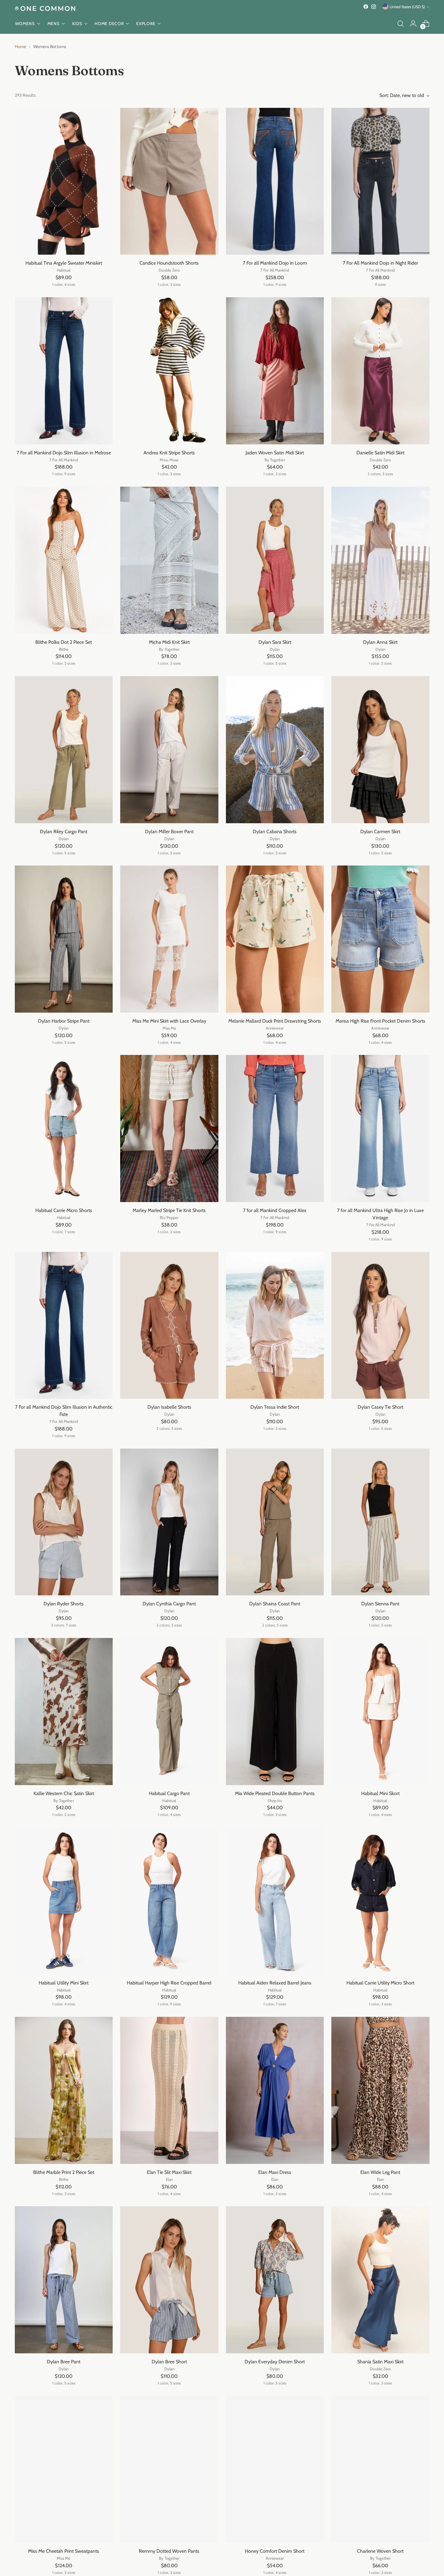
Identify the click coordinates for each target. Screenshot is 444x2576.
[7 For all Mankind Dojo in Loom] (275, 181)
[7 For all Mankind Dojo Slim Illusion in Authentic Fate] (64, 1325)
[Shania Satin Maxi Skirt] (380, 2280)
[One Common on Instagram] (374, 7)
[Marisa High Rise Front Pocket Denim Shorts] (380, 939)
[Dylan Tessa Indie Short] (275, 1325)
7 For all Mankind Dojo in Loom (275, 263)
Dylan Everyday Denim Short (275, 2362)
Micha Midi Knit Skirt (169, 642)
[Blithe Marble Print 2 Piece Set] (64, 2090)
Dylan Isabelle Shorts (169, 1407)
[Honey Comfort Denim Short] (275, 2469)
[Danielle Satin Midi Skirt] (380, 371)
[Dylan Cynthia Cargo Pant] (169, 1522)
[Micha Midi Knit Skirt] (169, 560)
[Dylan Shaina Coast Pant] (275, 1522)
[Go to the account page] (413, 24)
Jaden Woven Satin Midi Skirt (275, 453)
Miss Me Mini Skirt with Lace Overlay (169, 1021)
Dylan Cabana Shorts (275, 832)
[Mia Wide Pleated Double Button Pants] (275, 1712)
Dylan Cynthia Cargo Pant (169, 1604)
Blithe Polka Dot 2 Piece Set (64, 642)
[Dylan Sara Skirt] (275, 560)
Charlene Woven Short (380, 2551)
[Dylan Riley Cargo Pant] (64, 750)
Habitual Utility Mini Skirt (64, 1983)
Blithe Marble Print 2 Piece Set (64, 2172)
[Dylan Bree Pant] (64, 2280)
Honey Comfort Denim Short (275, 2551)
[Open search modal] (401, 24)
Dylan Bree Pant (64, 2362)
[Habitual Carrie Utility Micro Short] (380, 1901)
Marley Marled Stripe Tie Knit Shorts (169, 1210)
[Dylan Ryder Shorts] (64, 1522)
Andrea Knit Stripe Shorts (169, 453)
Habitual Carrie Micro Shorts (64, 1210)
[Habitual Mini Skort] (380, 1712)
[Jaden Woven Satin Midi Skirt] (275, 371)
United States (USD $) (407, 7)
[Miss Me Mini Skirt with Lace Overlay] (169, 939)
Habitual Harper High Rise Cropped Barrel (169, 1983)
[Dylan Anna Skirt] (380, 560)
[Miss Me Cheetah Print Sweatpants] (64, 2469)
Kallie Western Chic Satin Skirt (64, 1793)
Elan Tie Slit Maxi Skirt (169, 2172)
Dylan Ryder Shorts (64, 1604)
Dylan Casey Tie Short (380, 1407)
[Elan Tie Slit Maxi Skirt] (169, 2090)
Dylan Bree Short (169, 2362)
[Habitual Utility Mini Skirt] (64, 1901)
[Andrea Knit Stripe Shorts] (169, 371)
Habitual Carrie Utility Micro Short (380, 1983)
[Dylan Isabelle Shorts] (169, 1325)
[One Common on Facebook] (366, 7)
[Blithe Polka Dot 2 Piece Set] (64, 560)
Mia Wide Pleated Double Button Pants (275, 1793)
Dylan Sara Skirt (275, 642)
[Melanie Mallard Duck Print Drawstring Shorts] (275, 939)
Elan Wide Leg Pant (380, 2172)
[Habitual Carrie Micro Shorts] (64, 1128)
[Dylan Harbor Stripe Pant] (64, 939)
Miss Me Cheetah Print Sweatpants (64, 2551)
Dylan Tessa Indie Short (275, 1407)
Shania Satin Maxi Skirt (380, 2362)
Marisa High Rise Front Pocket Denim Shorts (380, 1021)
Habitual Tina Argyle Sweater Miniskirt (64, 263)
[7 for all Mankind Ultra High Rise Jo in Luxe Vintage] (380, 1128)
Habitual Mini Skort (380, 1793)
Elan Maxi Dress (275, 2172)
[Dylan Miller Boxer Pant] (169, 750)
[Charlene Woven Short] (380, 2469)
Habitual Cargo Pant (169, 1793)
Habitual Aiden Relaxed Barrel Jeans (275, 1983)
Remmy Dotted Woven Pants (169, 2551)
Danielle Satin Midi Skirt (380, 453)
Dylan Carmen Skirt (380, 832)
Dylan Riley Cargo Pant (64, 832)
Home (20, 47)
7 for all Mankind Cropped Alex (275, 1210)
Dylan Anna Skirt (380, 642)
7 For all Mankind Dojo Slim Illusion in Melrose (64, 453)
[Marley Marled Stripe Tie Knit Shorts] (169, 1128)
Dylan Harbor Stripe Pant (64, 1021)
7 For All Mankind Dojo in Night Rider (380, 263)
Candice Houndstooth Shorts (169, 263)
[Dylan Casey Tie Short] (380, 1325)
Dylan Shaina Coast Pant (275, 1604)
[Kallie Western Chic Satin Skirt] (64, 1712)
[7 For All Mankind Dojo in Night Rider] (380, 181)
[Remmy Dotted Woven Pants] (169, 2469)
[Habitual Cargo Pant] (169, 1712)
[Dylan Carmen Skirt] (380, 750)
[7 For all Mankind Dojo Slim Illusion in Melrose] (64, 371)
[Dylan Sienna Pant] (380, 1522)
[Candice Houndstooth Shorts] (169, 181)
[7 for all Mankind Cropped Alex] (275, 1128)
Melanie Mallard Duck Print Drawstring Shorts (275, 1021)
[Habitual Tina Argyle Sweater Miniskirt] (64, 181)
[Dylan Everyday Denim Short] (275, 2280)
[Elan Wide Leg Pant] (380, 2090)
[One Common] (45, 8)
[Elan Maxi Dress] (275, 2090)
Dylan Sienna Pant (380, 1604)
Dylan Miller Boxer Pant (169, 832)
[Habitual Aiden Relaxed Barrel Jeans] (275, 1901)
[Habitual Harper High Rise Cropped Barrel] (169, 1901)
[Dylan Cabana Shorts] (275, 750)
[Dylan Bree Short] (169, 2280)
